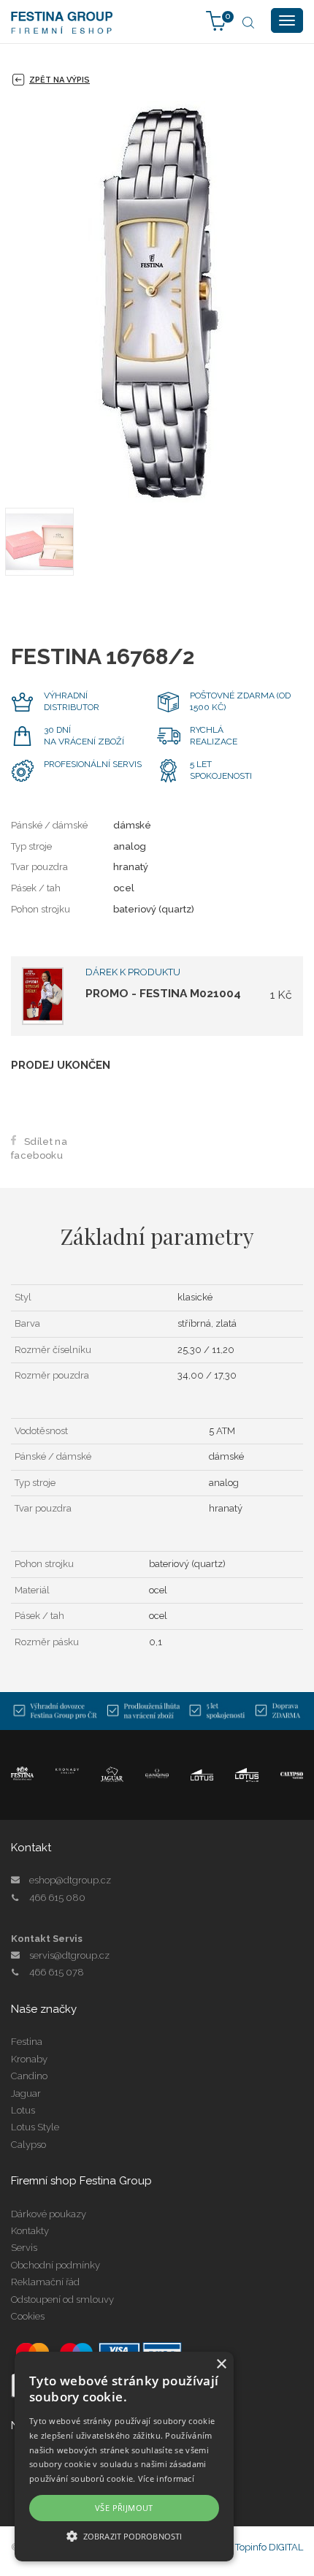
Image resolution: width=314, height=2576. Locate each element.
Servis (24, 2248)
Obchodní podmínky (55, 2265)
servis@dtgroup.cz (69, 1955)
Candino (29, 2076)
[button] (124, 2535)
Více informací (166, 2478)
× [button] (221, 2364)
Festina (27, 2042)
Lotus (23, 2110)
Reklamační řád (45, 2282)
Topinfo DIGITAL (269, 2547)
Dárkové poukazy (49, 2214)
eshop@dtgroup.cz (70, 1880)
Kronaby (29, 2059)
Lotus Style (35, 2127)
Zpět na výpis (60, 80)
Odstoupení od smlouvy (62, 2299)
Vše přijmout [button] (124, 2508)
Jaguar (26, 2093)
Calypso (28, 2145)
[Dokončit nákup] (216, 20)
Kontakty (30, 2231)
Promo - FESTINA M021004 (163, 993)
